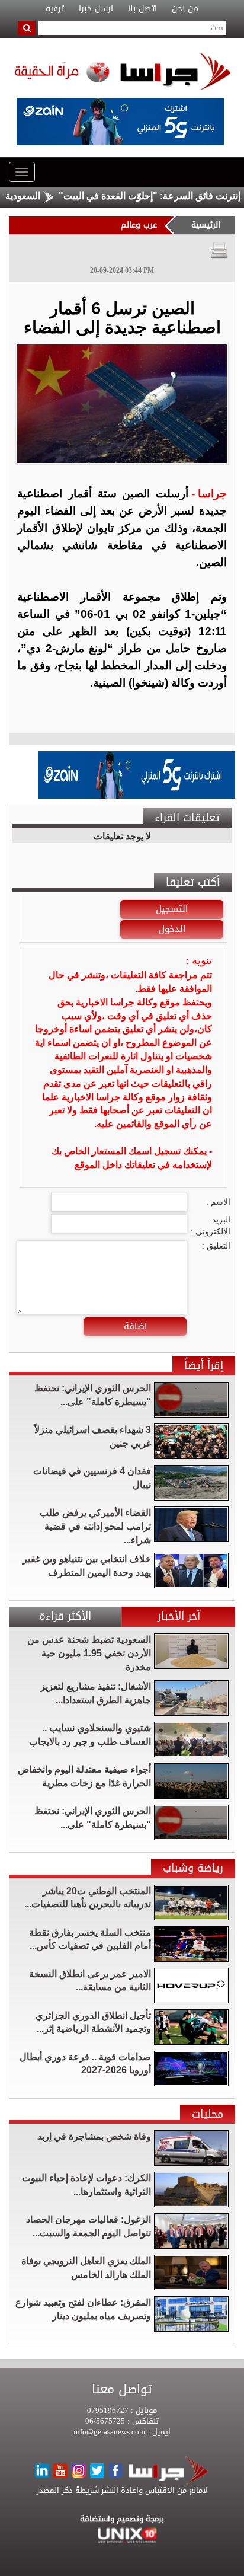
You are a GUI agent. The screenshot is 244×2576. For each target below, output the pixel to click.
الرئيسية (206, 225)
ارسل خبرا (96, 9)
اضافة (135, 1326)
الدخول (172, 929)
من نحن (185, 9)
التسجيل (172, 909)
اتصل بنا (142, 9)
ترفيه (55, 9)
